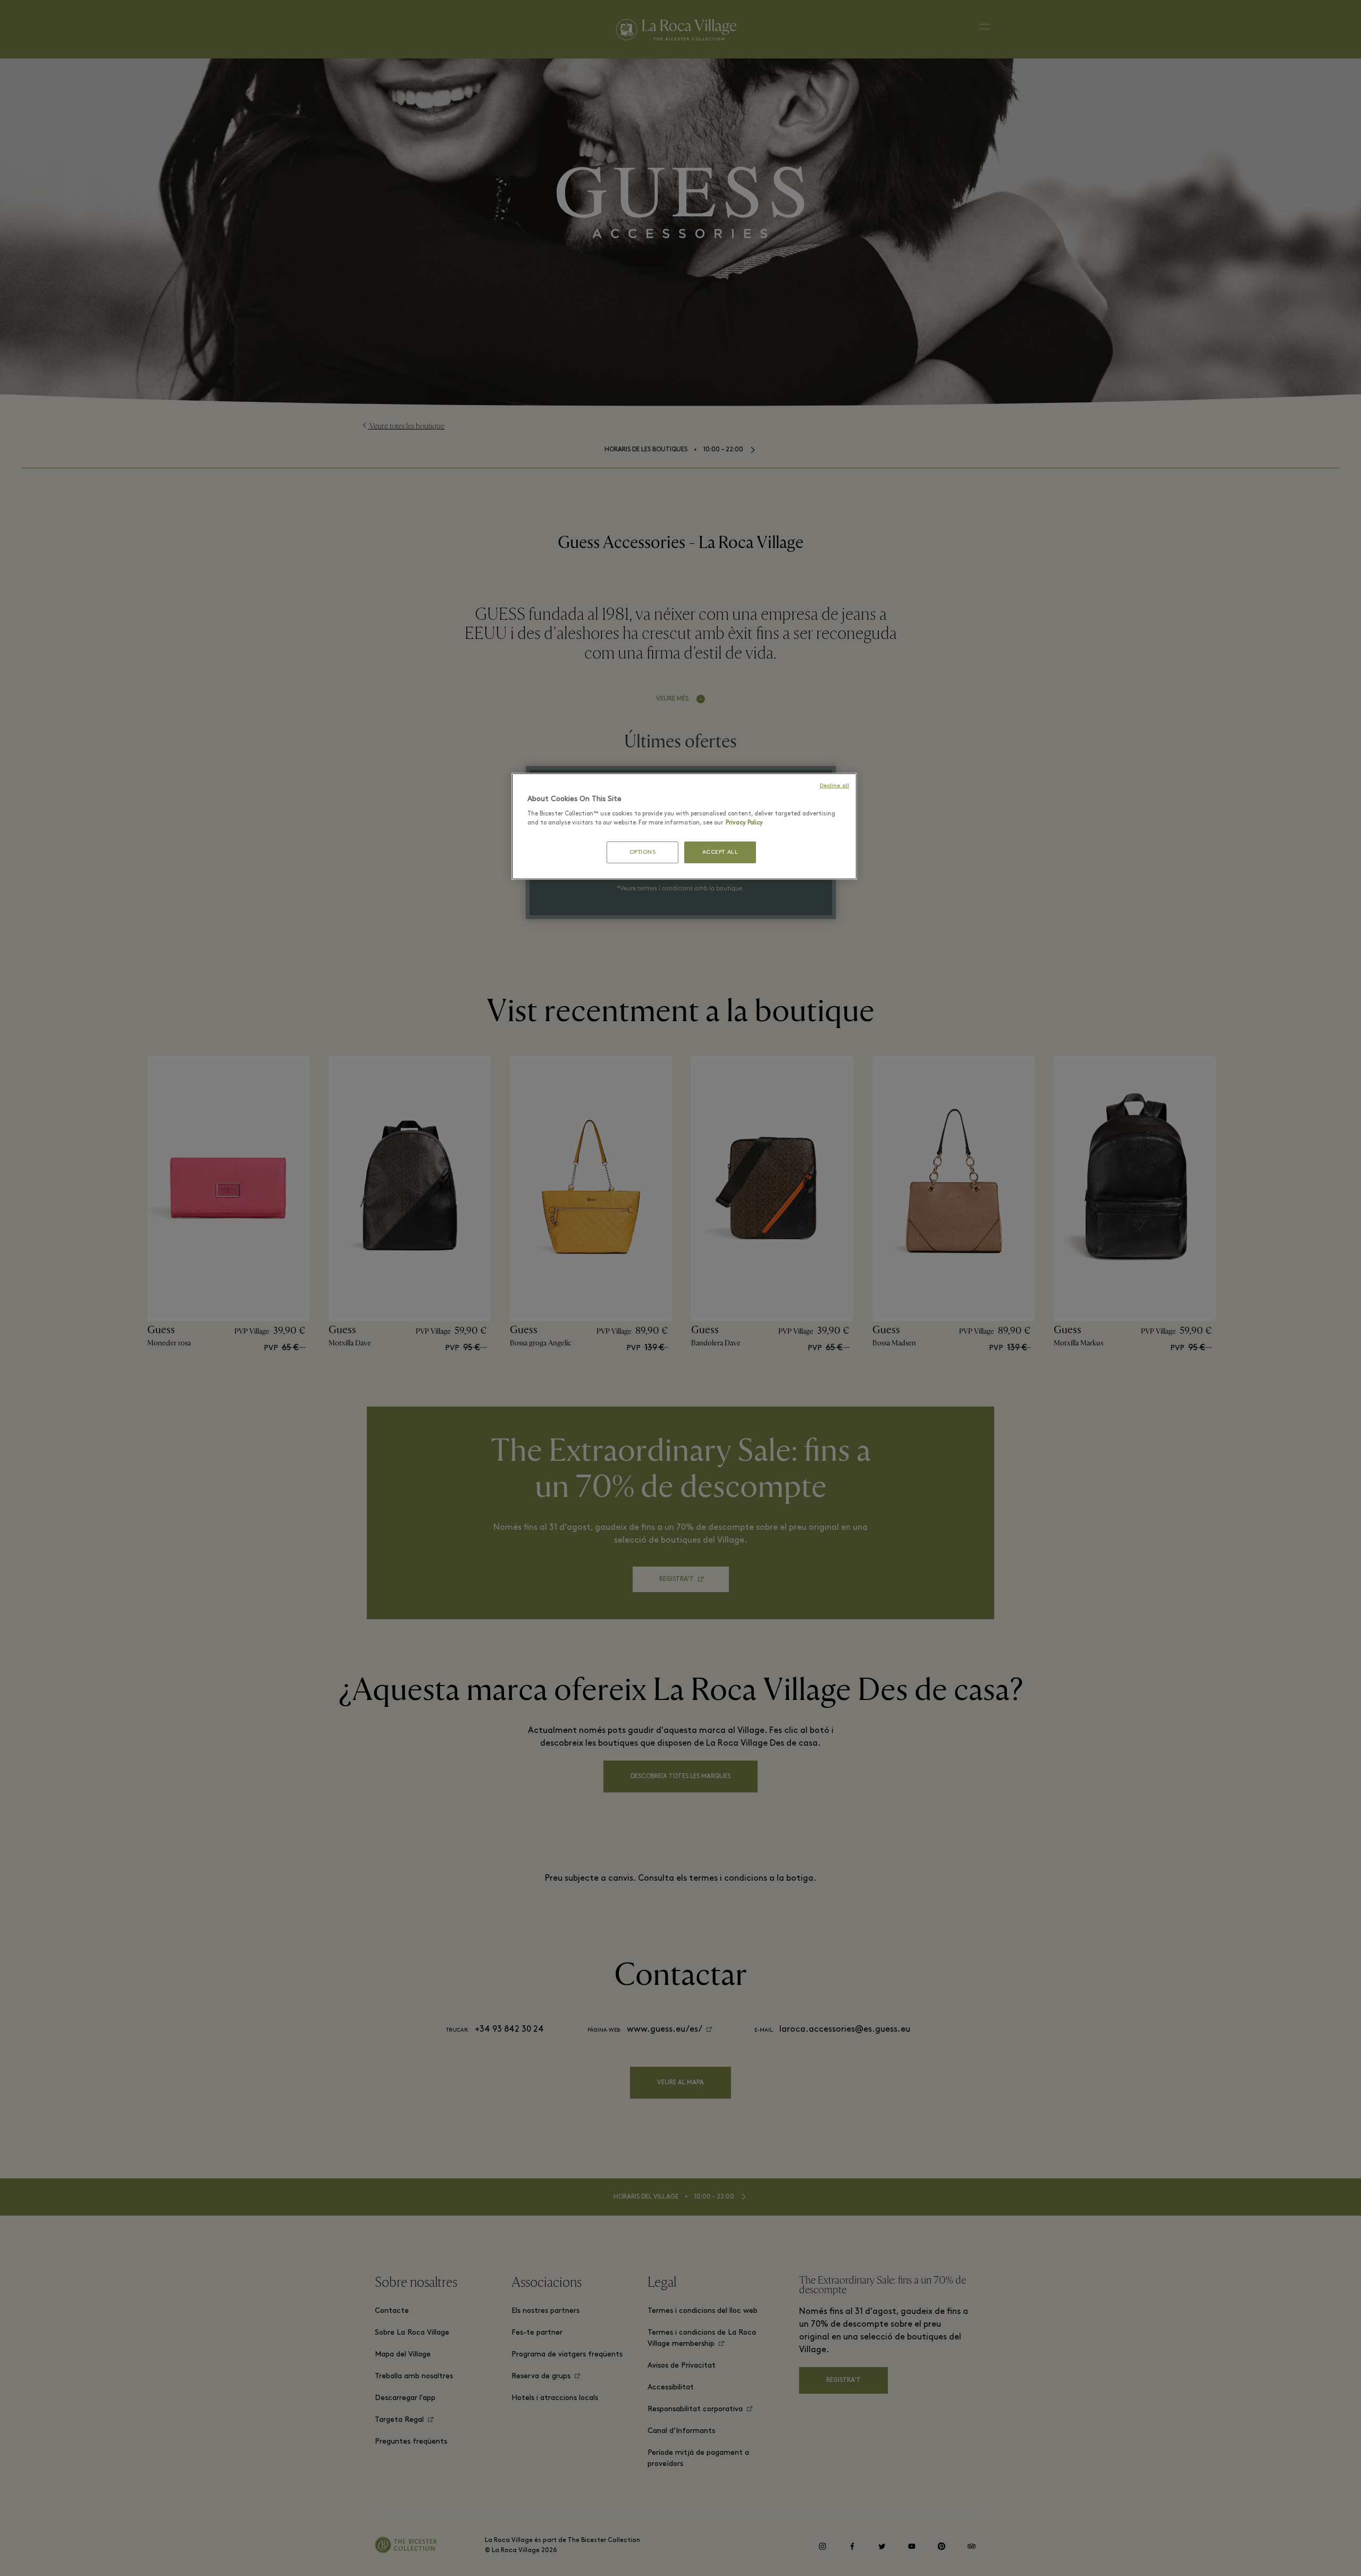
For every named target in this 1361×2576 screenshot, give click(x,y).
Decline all (834, 786)
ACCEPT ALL (720, 852)
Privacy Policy (744, 823)
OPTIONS (643, 852)
